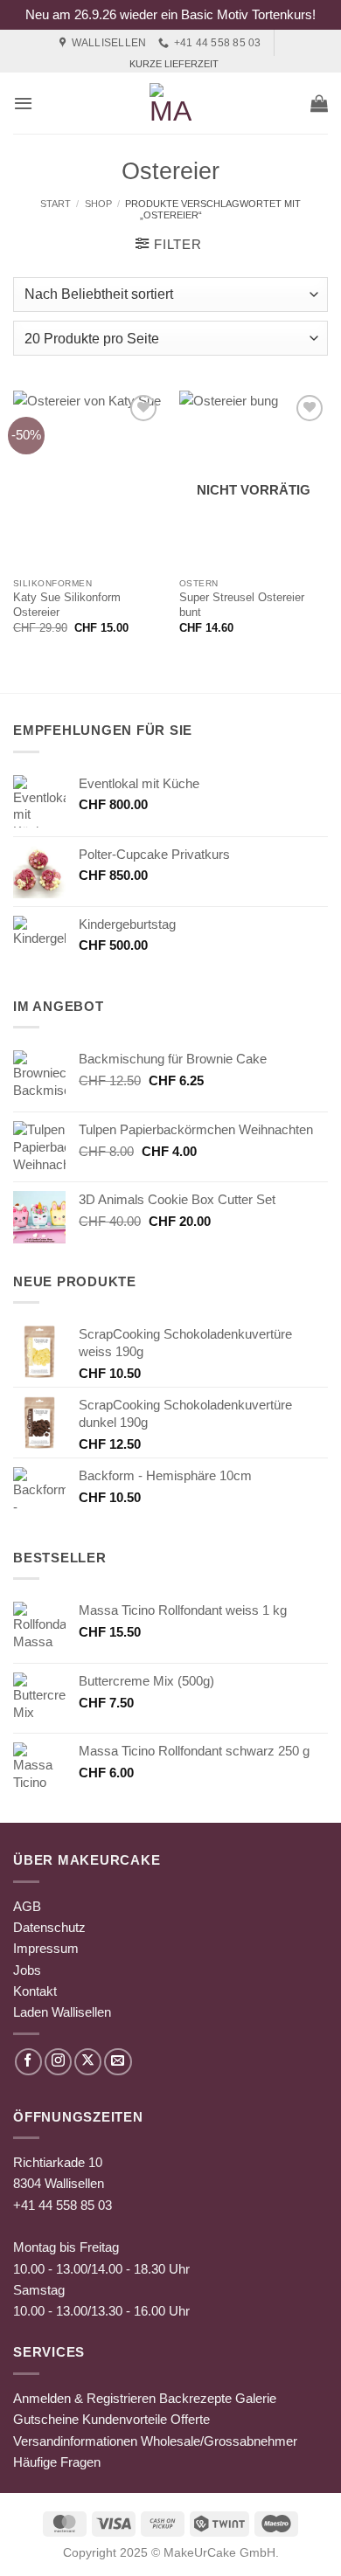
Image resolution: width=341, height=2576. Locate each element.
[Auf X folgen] (88, 2062)
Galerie (256, 2398)
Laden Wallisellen (62, 2012)
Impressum (46, 1948)
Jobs (27, 1970)
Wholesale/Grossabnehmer (219, 2441)
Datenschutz (49, 1927)
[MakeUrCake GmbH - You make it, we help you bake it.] (170, 103)
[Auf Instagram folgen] (58, 2062)
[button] (23, 103)
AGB (27, 1906)
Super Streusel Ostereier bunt (242, 605)
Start (56, 204)
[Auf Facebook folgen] (28, 2062)
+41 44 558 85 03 (63, 2205)
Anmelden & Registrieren (84, 2398)
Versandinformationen (75, 2441)
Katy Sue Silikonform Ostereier (67, 605)
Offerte (190, 2419)
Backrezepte (195, 2398)
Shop (98, 204)
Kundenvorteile (125, 2419)
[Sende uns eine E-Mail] (118, 2062)
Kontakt (35, 1991)
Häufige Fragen (57, 2462)
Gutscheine (46, 2419)
